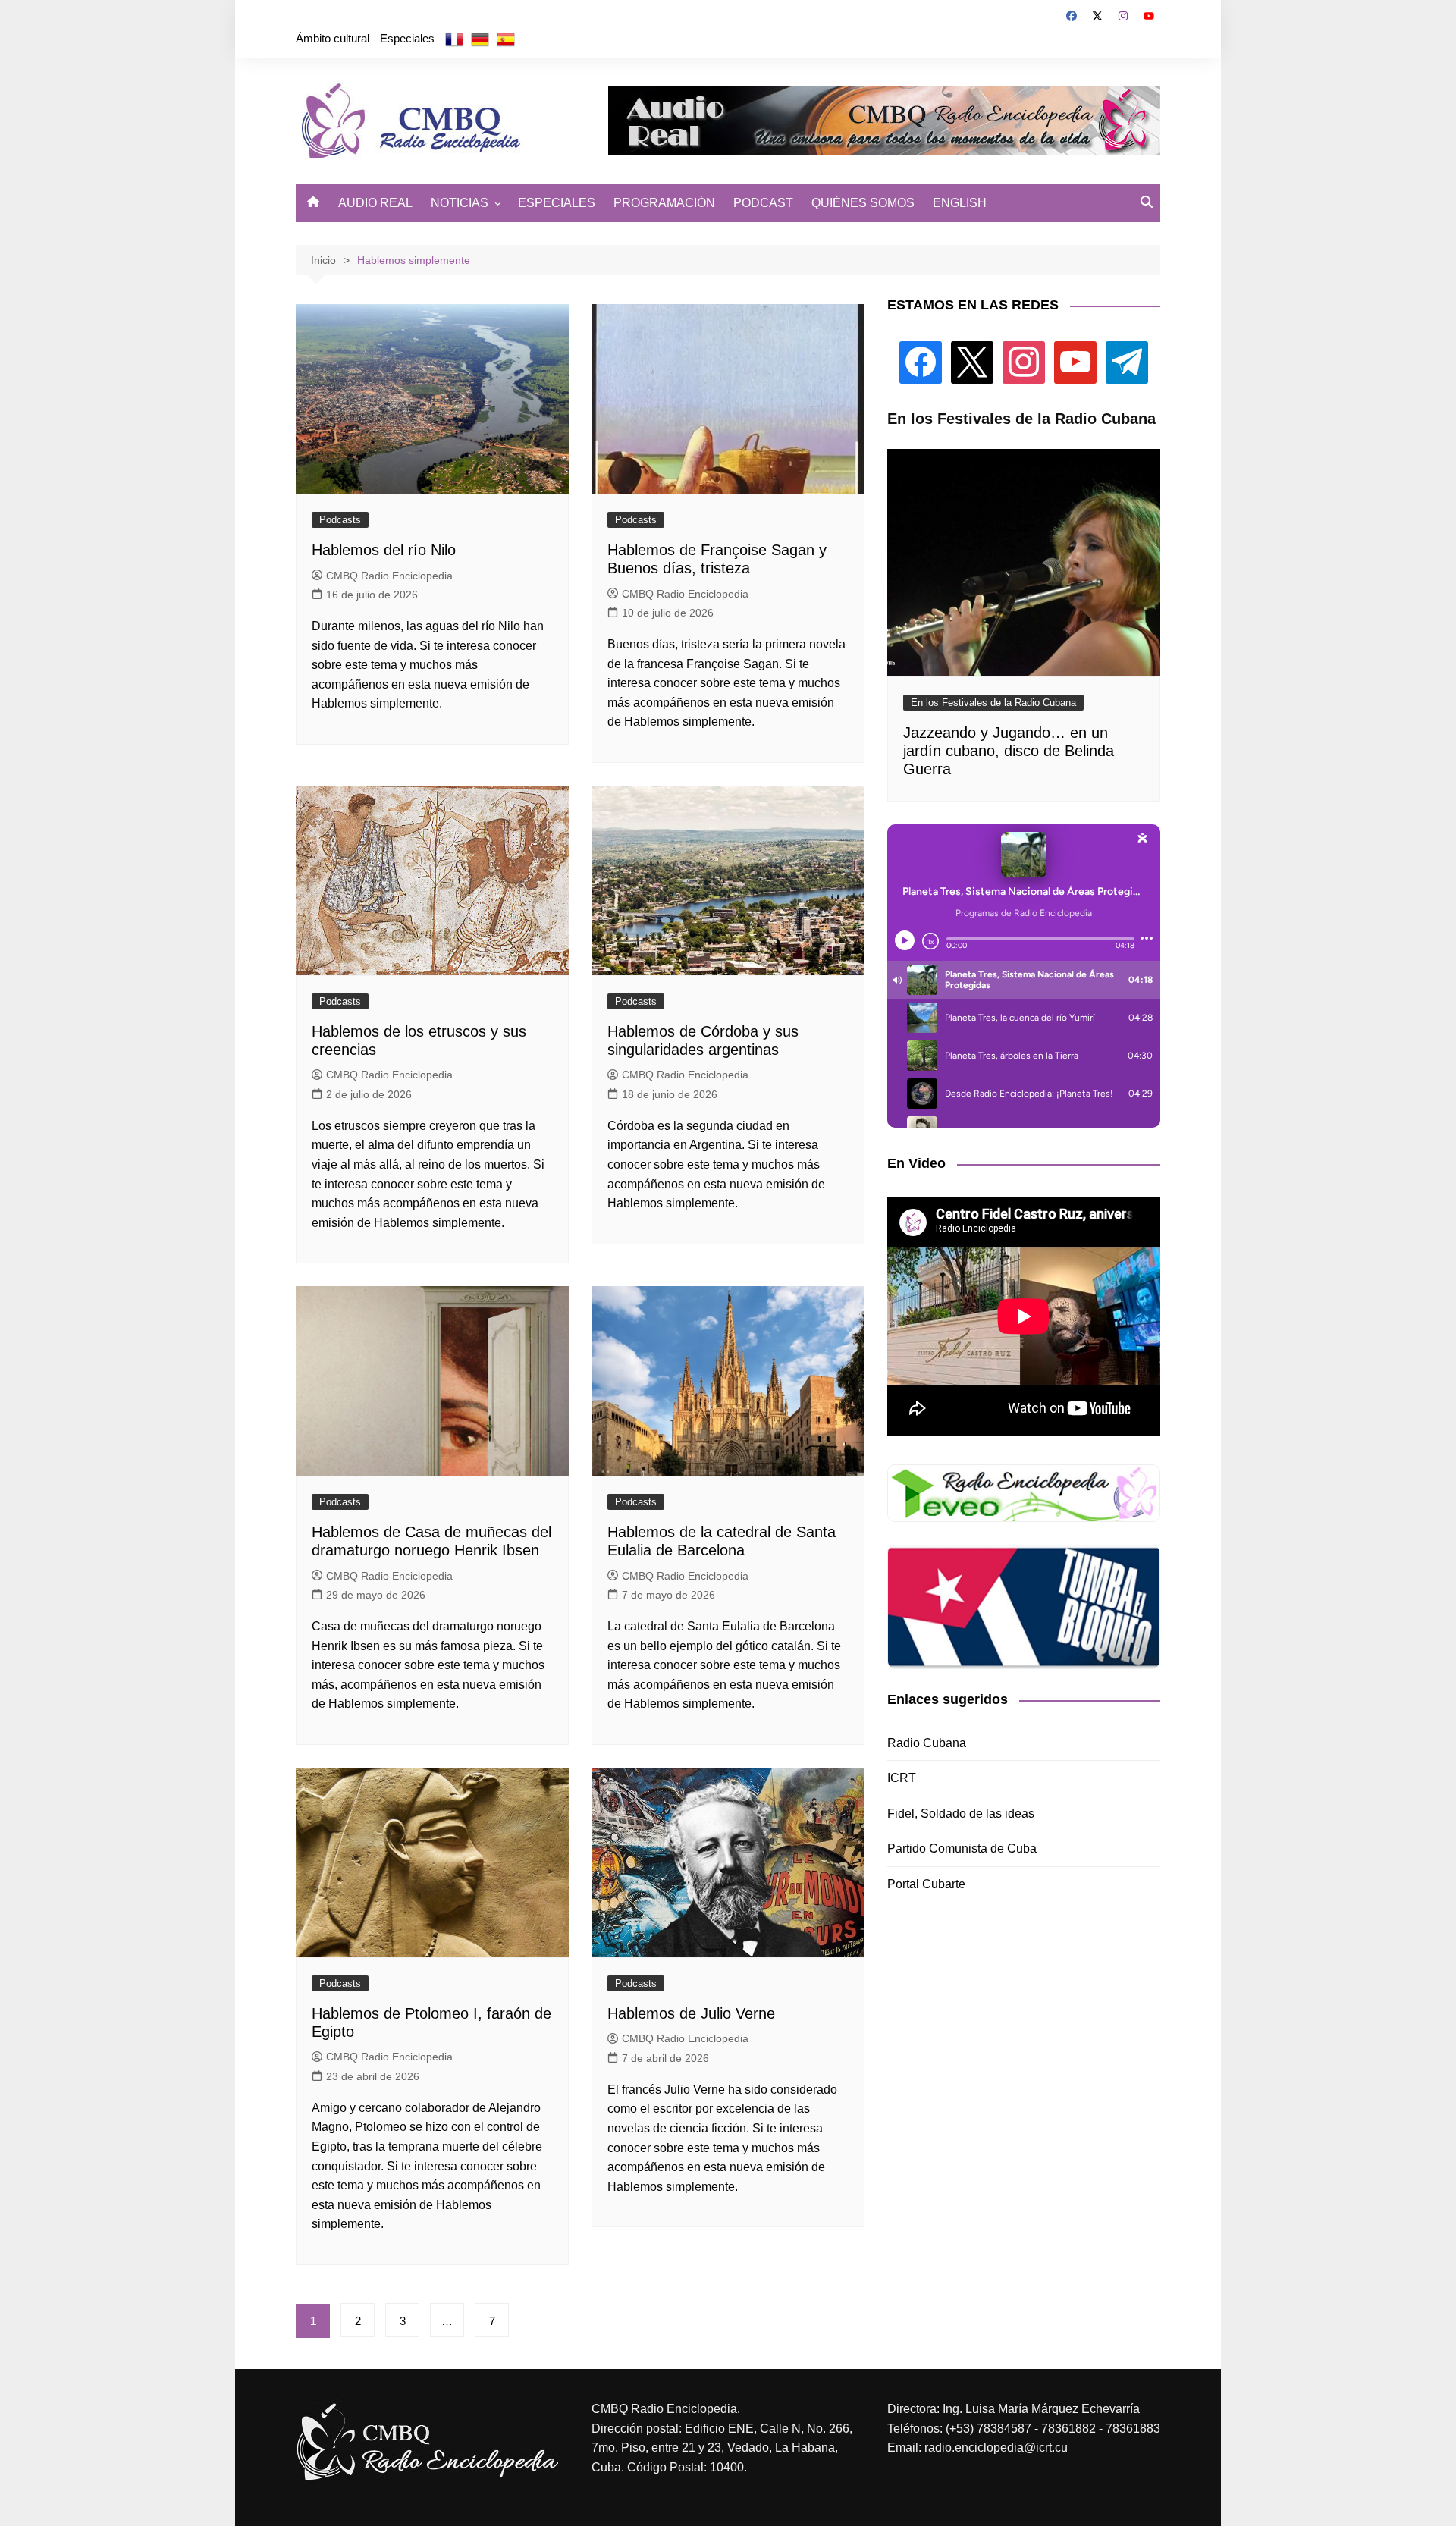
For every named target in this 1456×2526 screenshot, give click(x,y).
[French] (454, 39)
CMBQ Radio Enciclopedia (389, 576)
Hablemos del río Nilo (384, 550)
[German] (480, 39)
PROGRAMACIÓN (664, 203)
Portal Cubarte (926, 1884)
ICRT (902, 1778)
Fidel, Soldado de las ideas (961, 1814)
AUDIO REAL (375, 203)
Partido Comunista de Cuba (962, 1848)
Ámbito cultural (333, 38)
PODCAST (763, 203)
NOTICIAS (460, 203)
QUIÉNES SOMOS (863, 203)
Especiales (407, 38)
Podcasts (340, 520)
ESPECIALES (557, 203)
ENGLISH (960, 203)
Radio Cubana (927, 1743)
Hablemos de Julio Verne (691, 2013)
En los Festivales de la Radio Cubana (993, 703)
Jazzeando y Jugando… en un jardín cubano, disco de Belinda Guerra (1009, 751)
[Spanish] (506, 39)
